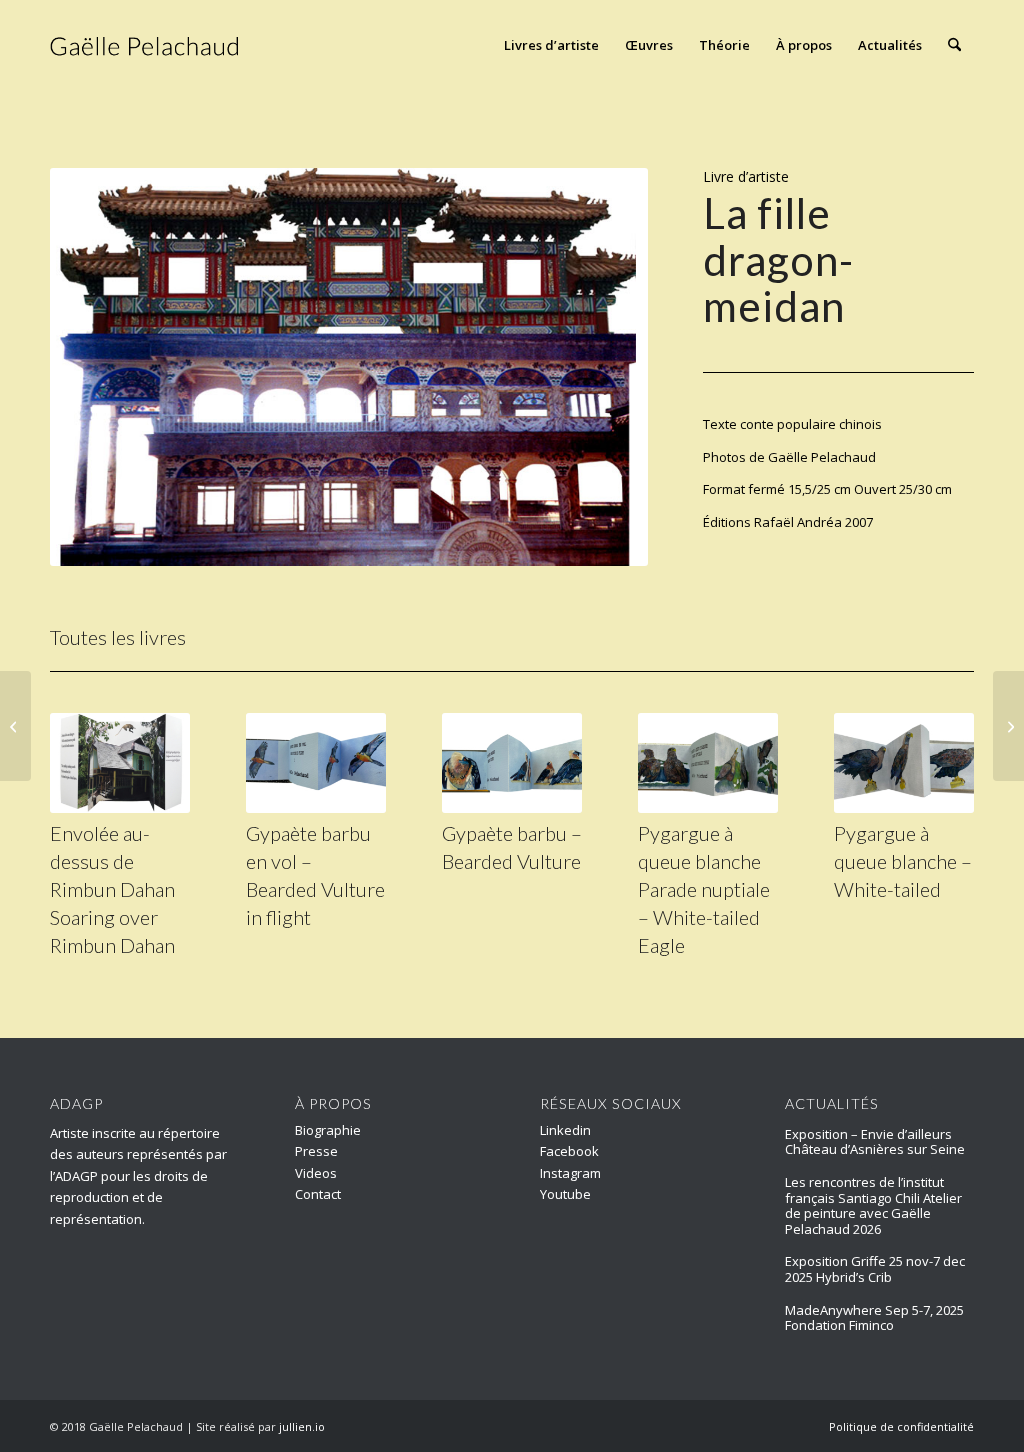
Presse (316, 1151)
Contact (318, 1194)
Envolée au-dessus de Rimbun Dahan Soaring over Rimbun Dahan (112, 889)
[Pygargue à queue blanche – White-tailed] (904, 763)
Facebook (569, 1151)
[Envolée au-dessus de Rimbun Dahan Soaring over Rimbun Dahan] (120, 763)
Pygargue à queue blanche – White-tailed (903, 861)
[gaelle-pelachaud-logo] (146, 45)
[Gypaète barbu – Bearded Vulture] (512, 763)
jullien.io (302, 1426)
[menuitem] (551, 45)
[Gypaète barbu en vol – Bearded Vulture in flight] (316, 763)
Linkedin (565, 1130)
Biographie (328, 1130)
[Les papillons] (1008, 726)
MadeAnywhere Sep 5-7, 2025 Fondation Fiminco (874, 1318)
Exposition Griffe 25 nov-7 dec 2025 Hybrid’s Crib (875, 1269)
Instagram (570, 1173)
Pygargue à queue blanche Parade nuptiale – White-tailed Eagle (704, 889)
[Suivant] (603, 367)
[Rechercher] (954, 45)
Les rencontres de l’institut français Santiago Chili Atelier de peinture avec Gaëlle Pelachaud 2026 (873, 1205)
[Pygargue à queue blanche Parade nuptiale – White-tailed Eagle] (708, 763)
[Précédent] (95, 367)
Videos (316, 1173)
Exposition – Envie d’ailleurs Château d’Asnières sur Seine (875, 1142)
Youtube (565, 1194)
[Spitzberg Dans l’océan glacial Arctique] (15, 726)
